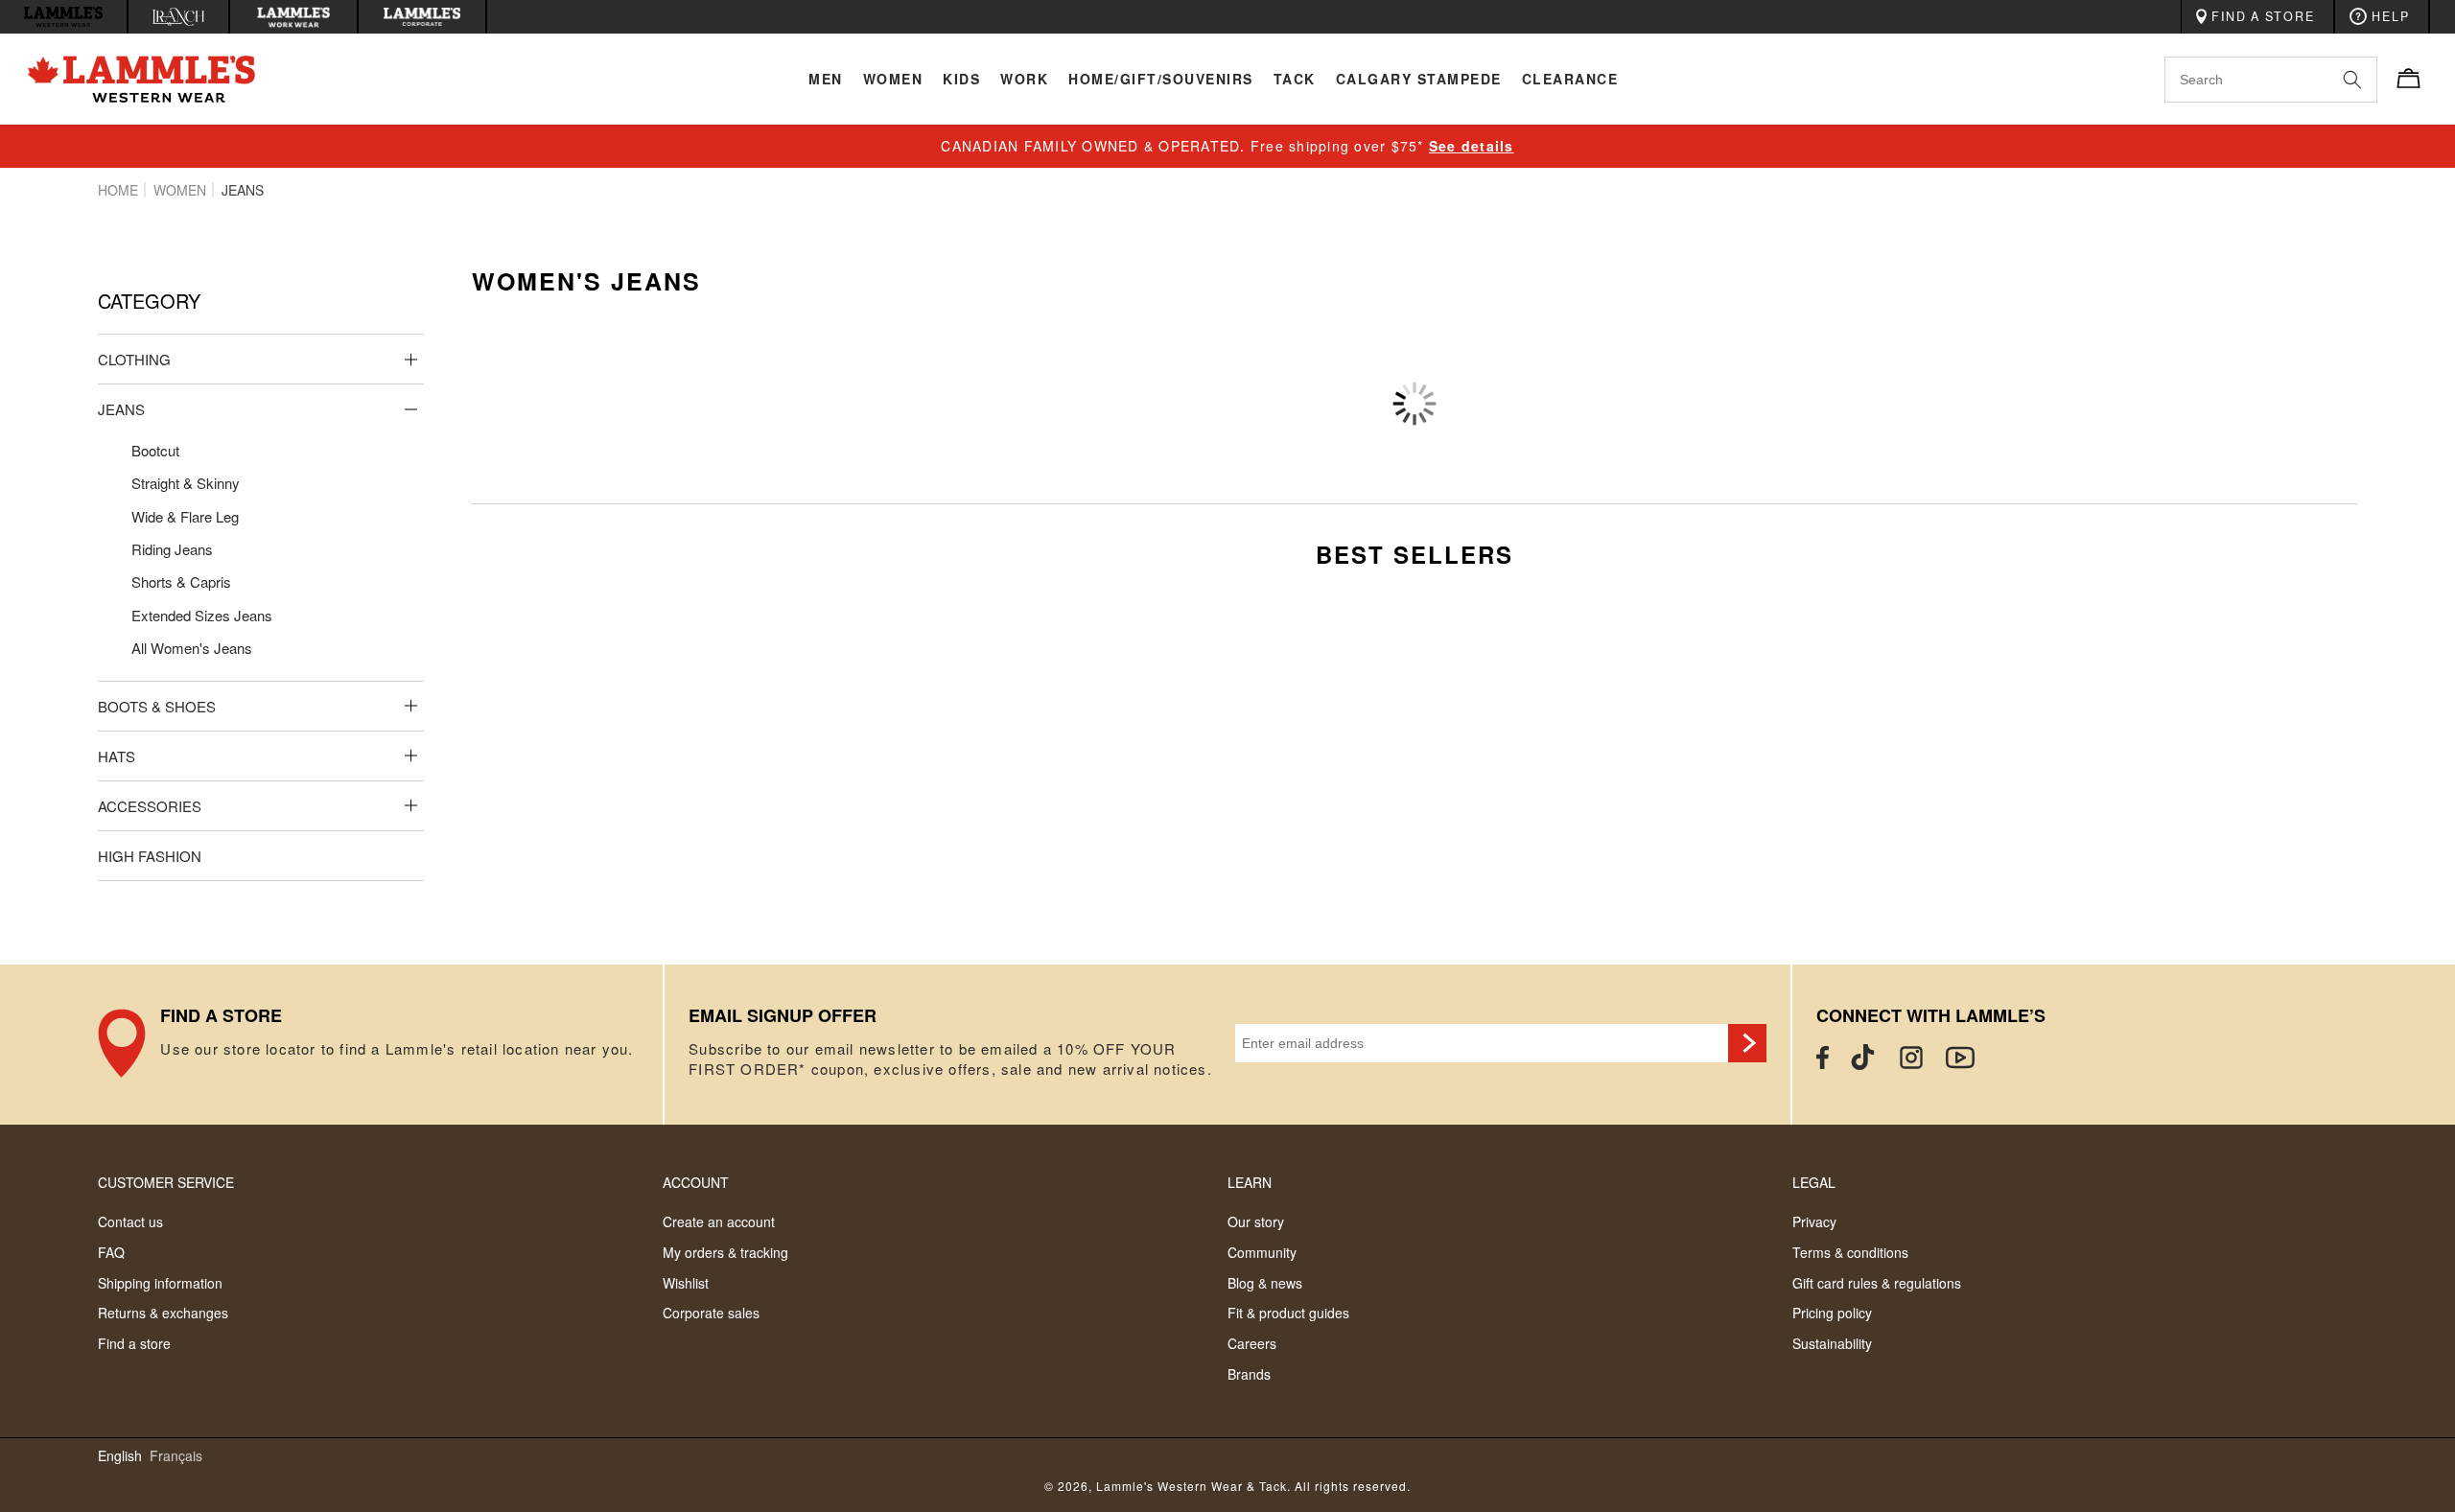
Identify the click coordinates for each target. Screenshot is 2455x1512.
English (120, 1456)
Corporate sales (711, 1313)
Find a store (134, 1343)
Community (1262, 1252)
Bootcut (155, 450)
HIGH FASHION (150, 856)
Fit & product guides (1288, 1313)
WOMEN (180, 190)
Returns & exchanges (163, 1313)
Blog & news (1265, 1283)
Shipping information (160, 1283)
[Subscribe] (1747, 1043)
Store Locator (380, 1045)
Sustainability (1832, 1343)
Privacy (1814, 1221)
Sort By (2134, 375)
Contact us (130, 1221)
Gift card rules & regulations (1877, 1283)
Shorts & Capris (181, 582)
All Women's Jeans (192, 648)
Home (118, 190)
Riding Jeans (172, 549)
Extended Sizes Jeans (202, 615)
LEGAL (1814, 1182)
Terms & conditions (1850, 1252)
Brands (1249, 1374)
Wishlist (686, 1283)
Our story (1256, 1221)
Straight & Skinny (186, 483)
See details (1472, 146)
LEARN (1250, 1182)
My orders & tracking (725, 1252)
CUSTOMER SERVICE (166, 1182)
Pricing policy (1832, 1313)
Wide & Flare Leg (185, 516)
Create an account (719, 1221)
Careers (1252, 1343)
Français (176, 1456)
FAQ (111, 1252)
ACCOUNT (696, 1182)
